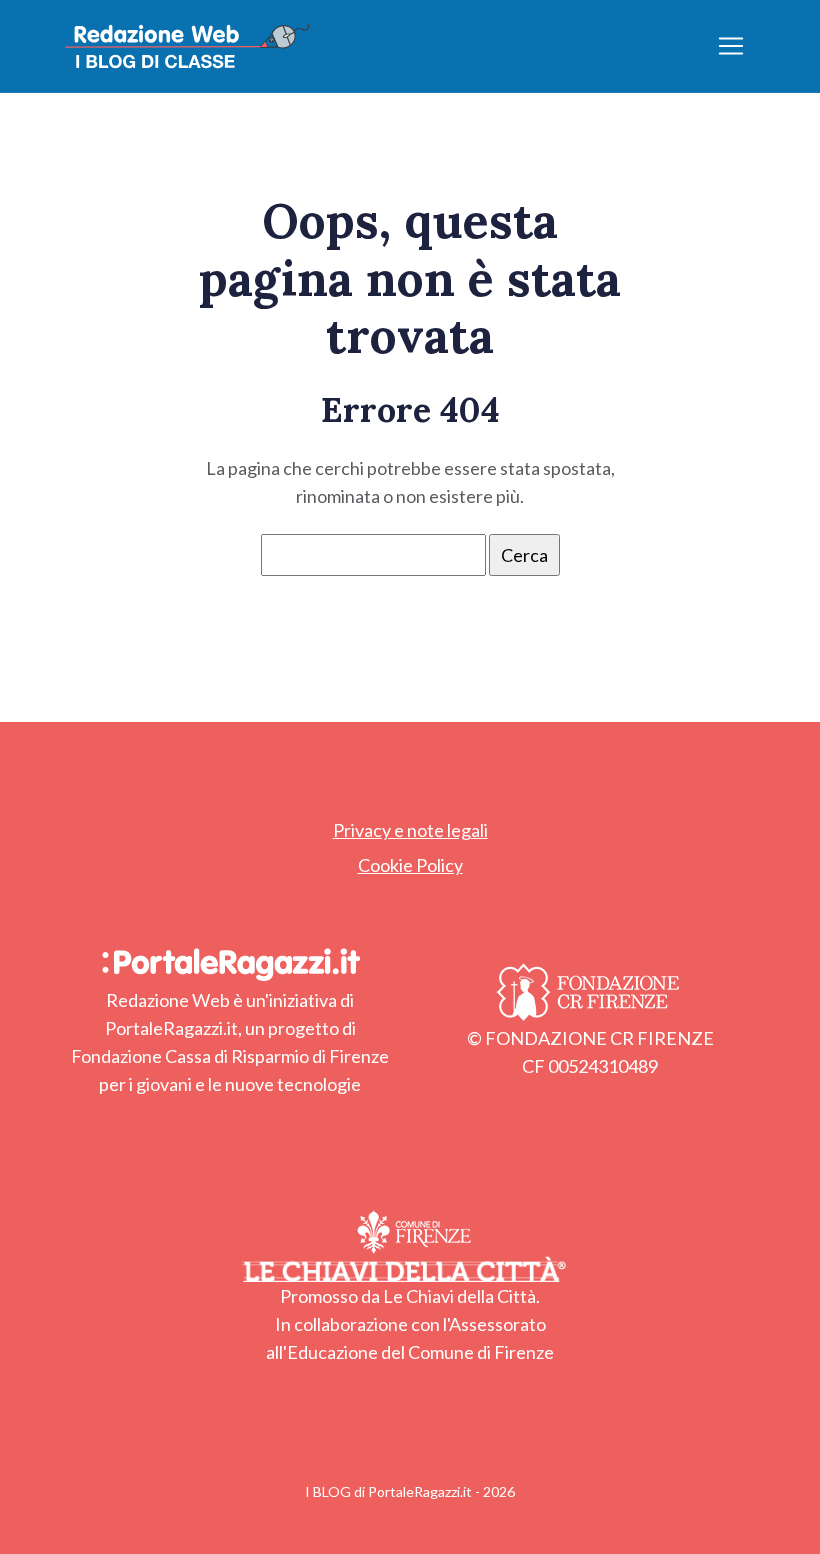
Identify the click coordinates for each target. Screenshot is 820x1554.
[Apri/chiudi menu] (731, 46)
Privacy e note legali (410, 830)
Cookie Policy (410, 865)
